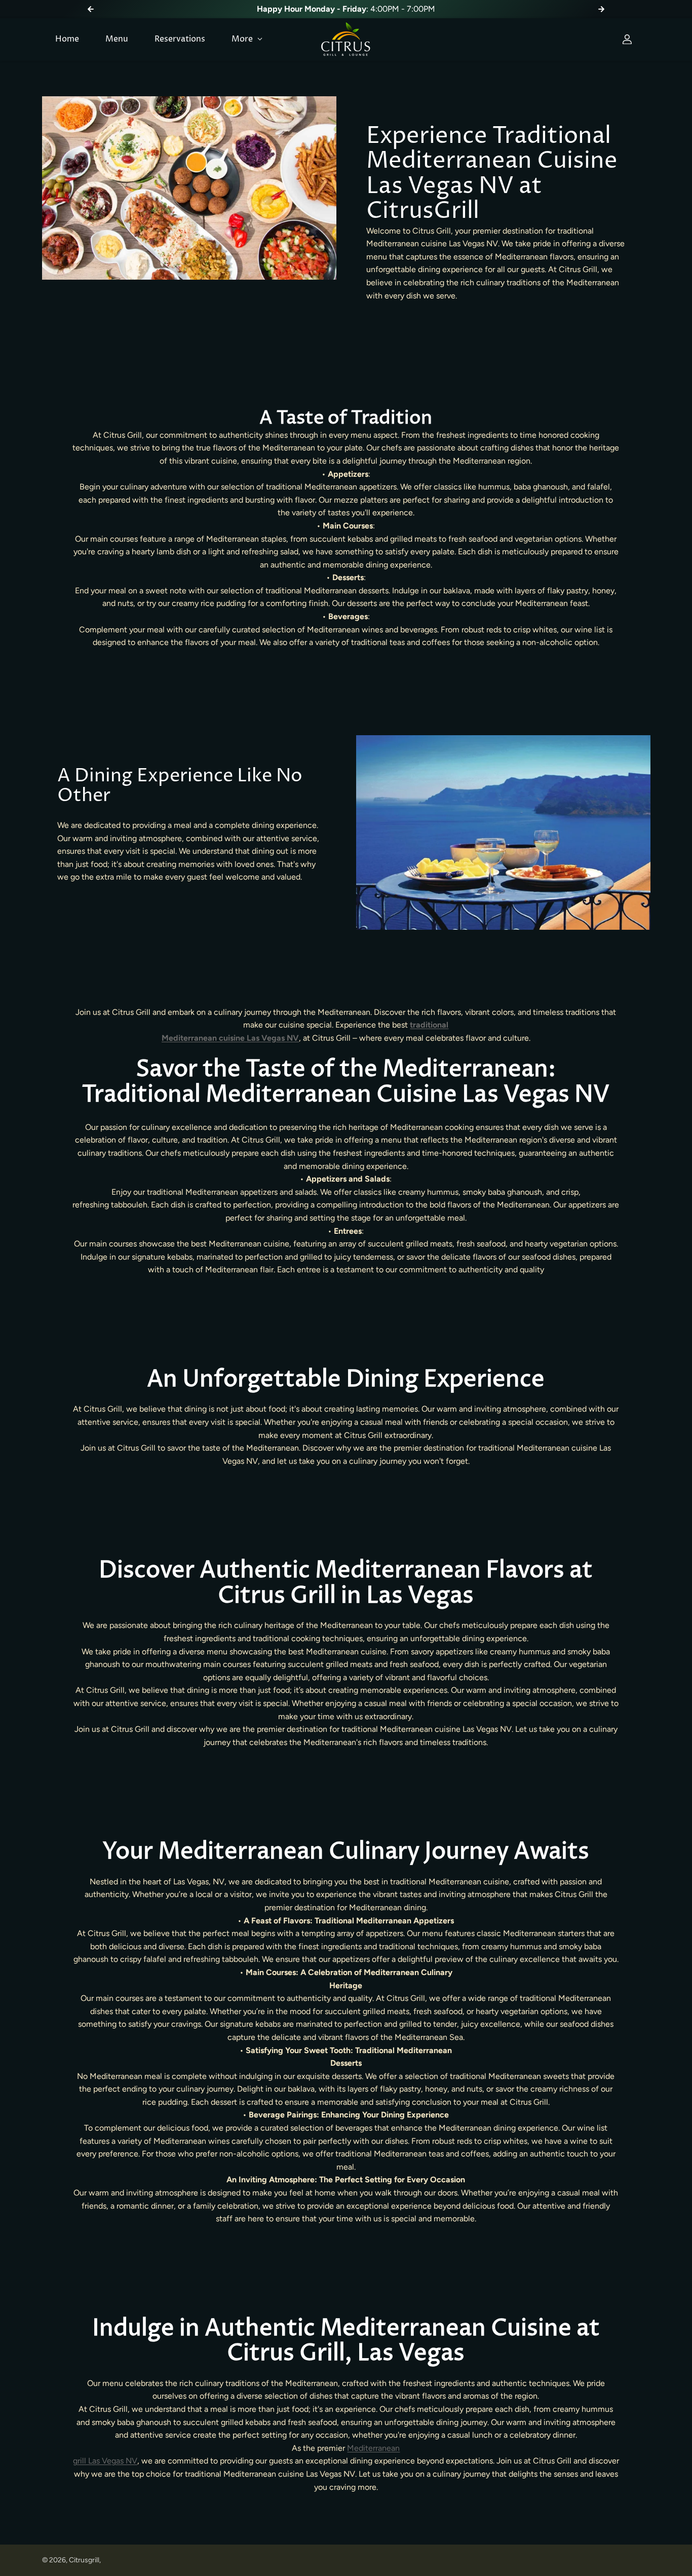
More (243, 39)
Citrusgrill (84, 2560)
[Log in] (627, 40)
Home (67, 39)
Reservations (180, 39)
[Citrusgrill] (346, 40)
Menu (117, 39)
